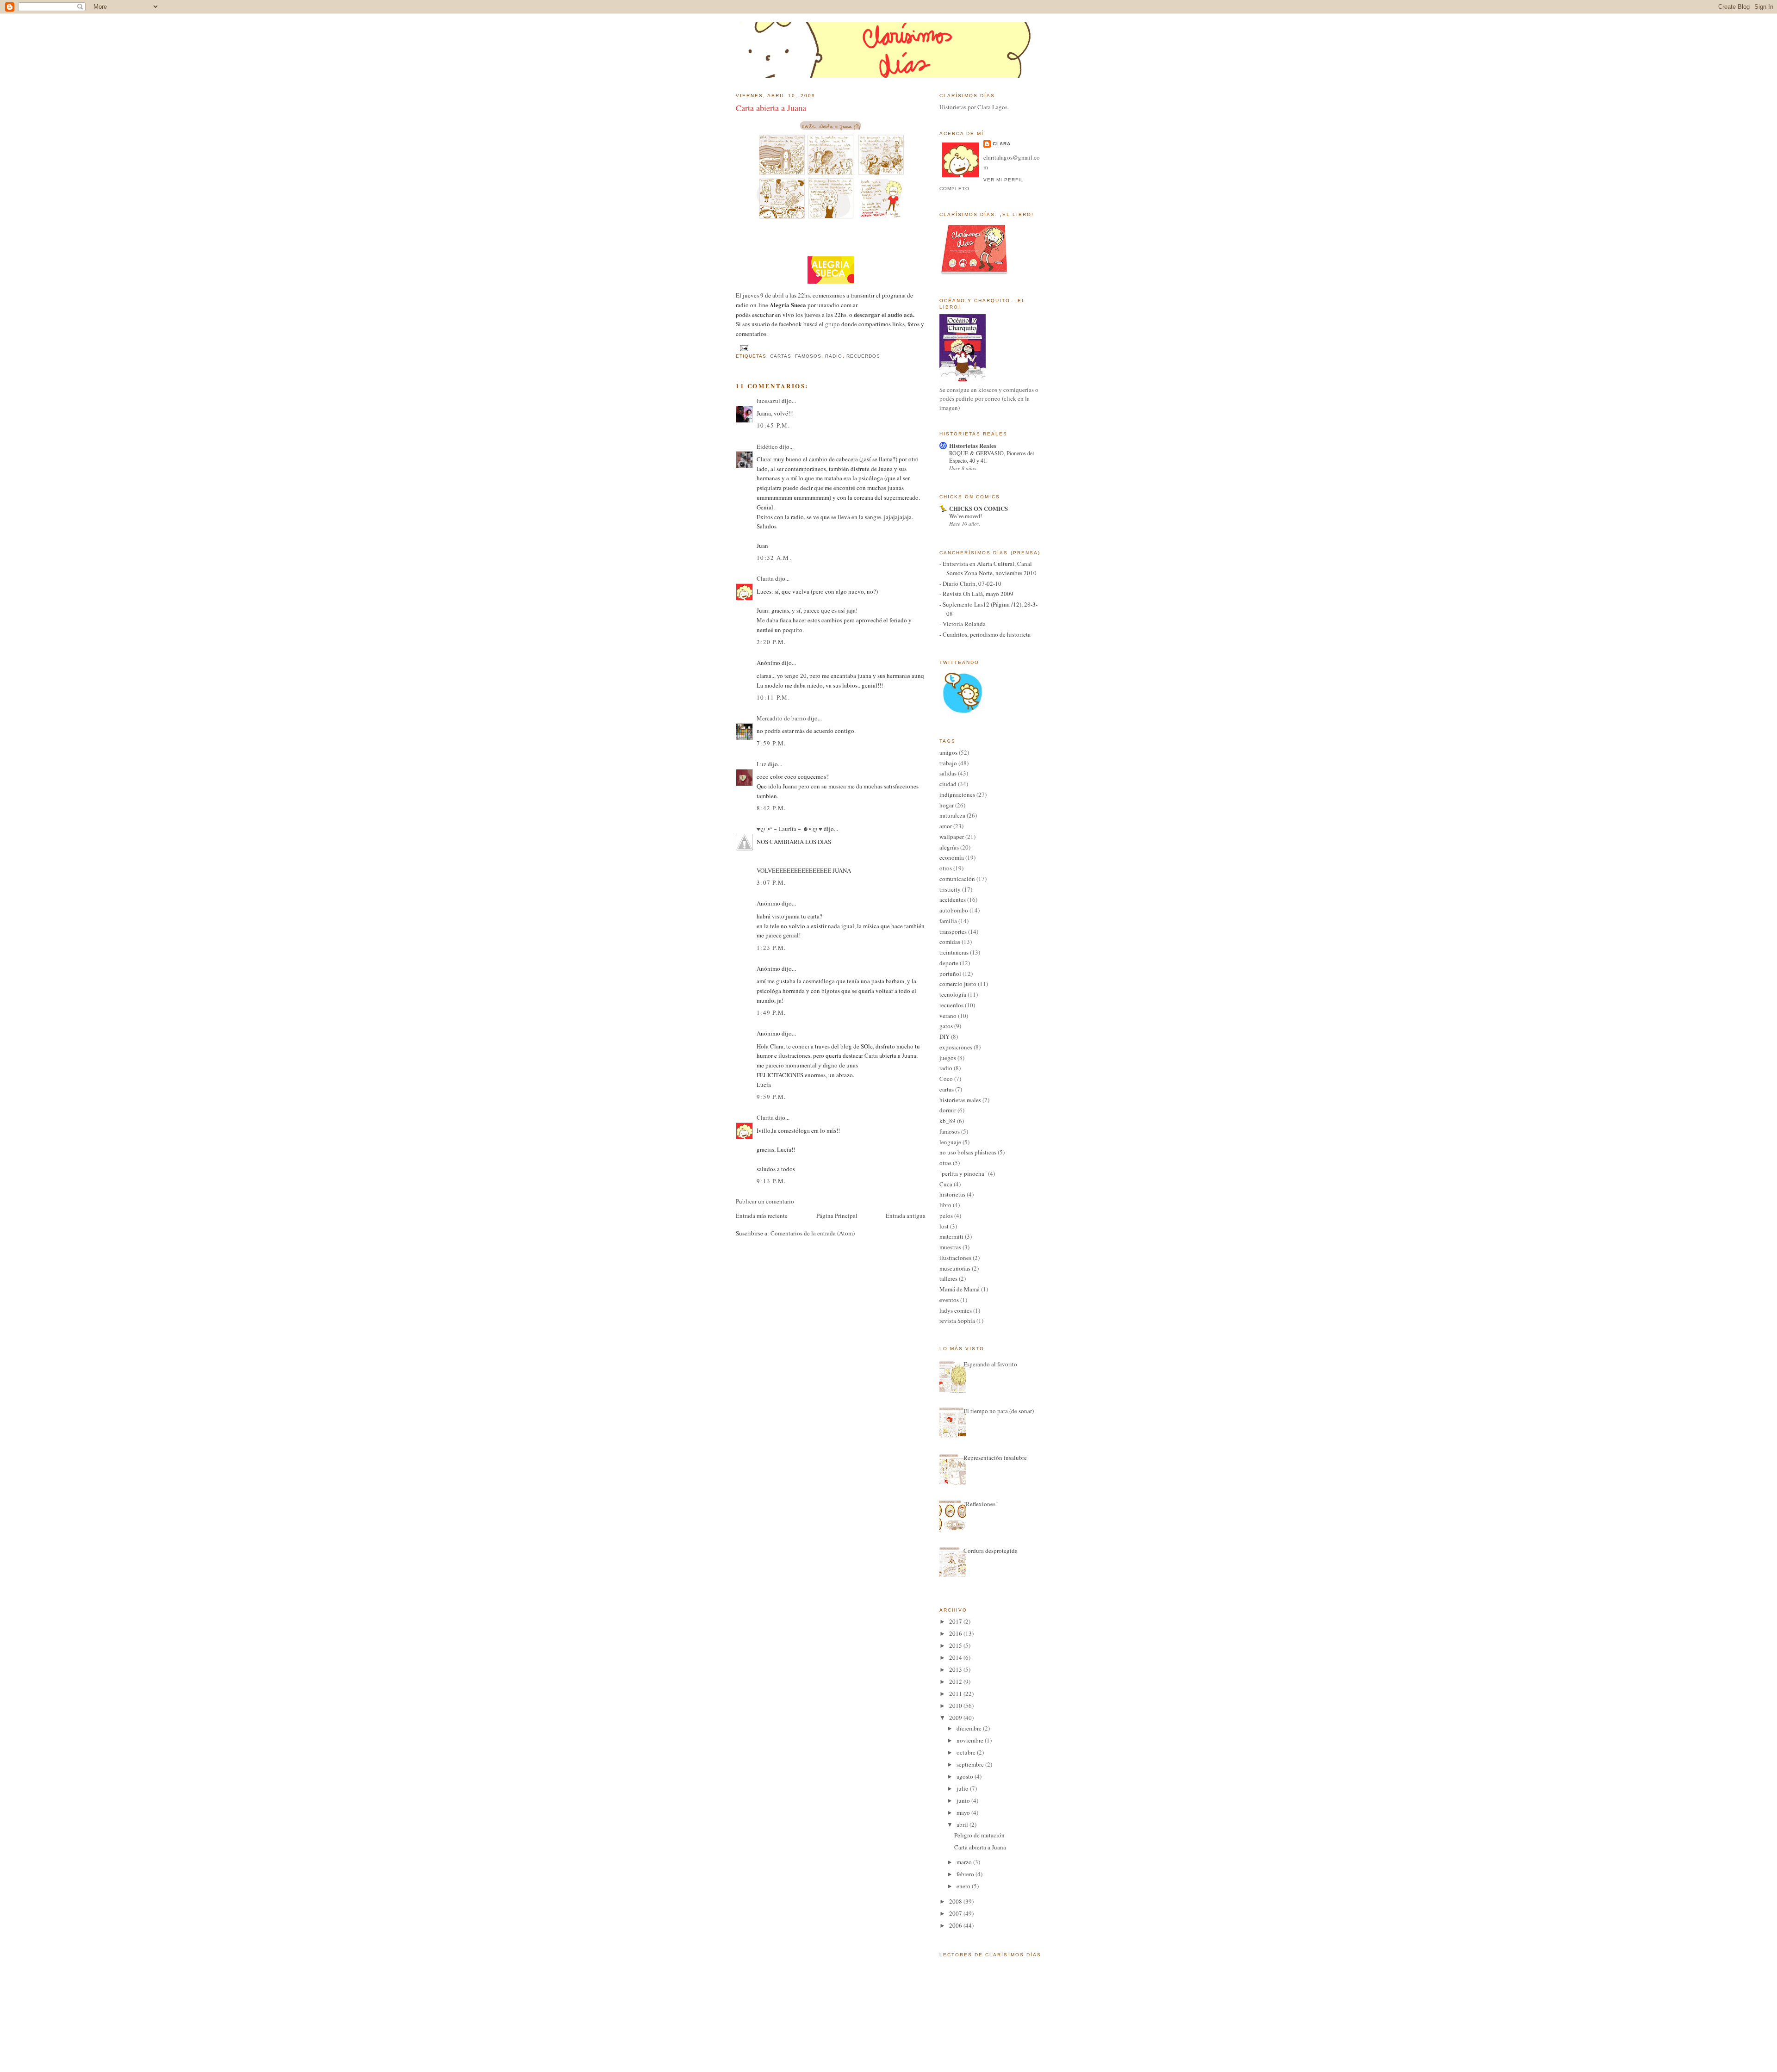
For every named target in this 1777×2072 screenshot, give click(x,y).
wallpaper (952, 837)
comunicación (957, 879)
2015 (956, 1645)
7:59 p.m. (771, 743)
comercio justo (958, 984)
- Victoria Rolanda (963, 624)
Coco (946, 1079)
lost (944, 1226)
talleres (948, 1278)
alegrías (949, 847)
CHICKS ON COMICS (979, 508)
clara (1002, 144)
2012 (956, 1681)
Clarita (765, 578)
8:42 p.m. (771, 808)
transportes (953, 931)
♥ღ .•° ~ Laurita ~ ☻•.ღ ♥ (789, 829)
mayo (964, 1812)
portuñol (950, 974)
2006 (956, 1925)
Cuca (946, 1184)
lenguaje (950, 1142)
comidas (950, 942)
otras (945, 1163)
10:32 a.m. (774, 558)
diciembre (970, 1728)
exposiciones (956, 1047)
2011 (956, 1694)
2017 (956, 1621)
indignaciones (957, 794)
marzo (965, 1862)
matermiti (951, 1236)
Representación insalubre (995, 1458)
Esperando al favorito (990, 1364)
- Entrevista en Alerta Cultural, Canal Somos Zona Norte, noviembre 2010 (988, 568)
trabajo (948, 763)
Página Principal (837, 1216)
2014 (956, 1657)
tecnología (953, 994)
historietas (952, 1194)
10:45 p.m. (773, 425)
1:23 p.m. (771, 948)
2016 (956, 1633)
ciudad (948, 784)
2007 (956, 1913)
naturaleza (952, 815)
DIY (944, 1036)
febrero (966, 1874)
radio (834, 356)
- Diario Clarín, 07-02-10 (970, 583)
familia (948, 921)
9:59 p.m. (771, 1097)
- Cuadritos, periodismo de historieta (985, 634)
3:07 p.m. (771, 882)
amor (946, 826)
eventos (949, 1300)
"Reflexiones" (981, 1504)
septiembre (971, 1764)
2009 (956, 1718)
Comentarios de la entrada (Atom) (813, 1233)
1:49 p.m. (771, 1012)
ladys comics (956, 1310)
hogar (947, 805)
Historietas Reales (973, 445)
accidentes (953, 900)
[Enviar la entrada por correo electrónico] (743, 348)
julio (963, 1788)
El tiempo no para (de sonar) (999, 1411)
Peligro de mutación (979, 1835)
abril (963, 1824)
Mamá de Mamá (960, 1289)
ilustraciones (955, 1258)
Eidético (767, 447)
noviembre (971, 1740)
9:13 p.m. (771, 1181)
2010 (956, 1706)
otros (946, 868)
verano (948, 1016)
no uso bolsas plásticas (968, 1152)
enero (964, 1886)
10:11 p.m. (773, 697)
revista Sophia (957, 1321)
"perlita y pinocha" (963, 1173)
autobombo (954, 910)
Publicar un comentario (765, 1201)
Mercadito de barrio (781, 718)
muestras (950, 1247)
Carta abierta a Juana (771, 108)
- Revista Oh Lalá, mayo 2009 (976, 594)
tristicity (950, 889)
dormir (948, 1110)
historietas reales (960, 1100)
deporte (949, 963)
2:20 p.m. (771, 642)
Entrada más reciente (762, 1216)
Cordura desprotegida (991, 1551)
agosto (966, 1776)
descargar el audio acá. (884, 314)
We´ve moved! (966, 516)
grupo (832, 324)
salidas (948, 773)
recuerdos (863, 356)
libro (945, 1205)
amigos (948, 752)
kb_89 (948, 1121)
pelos (946, 1216)
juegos (948, 1058)
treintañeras (954, 952)
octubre (967, 1752)
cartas (781, 356)
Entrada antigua (906, 1216)
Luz (761, 764)
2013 (956, 1669)
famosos (808, 356)
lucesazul (768, 401)
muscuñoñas (955, 1268)
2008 (956, 1901)
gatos (946, 1026)
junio (964, 1800)
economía (952, 857)
